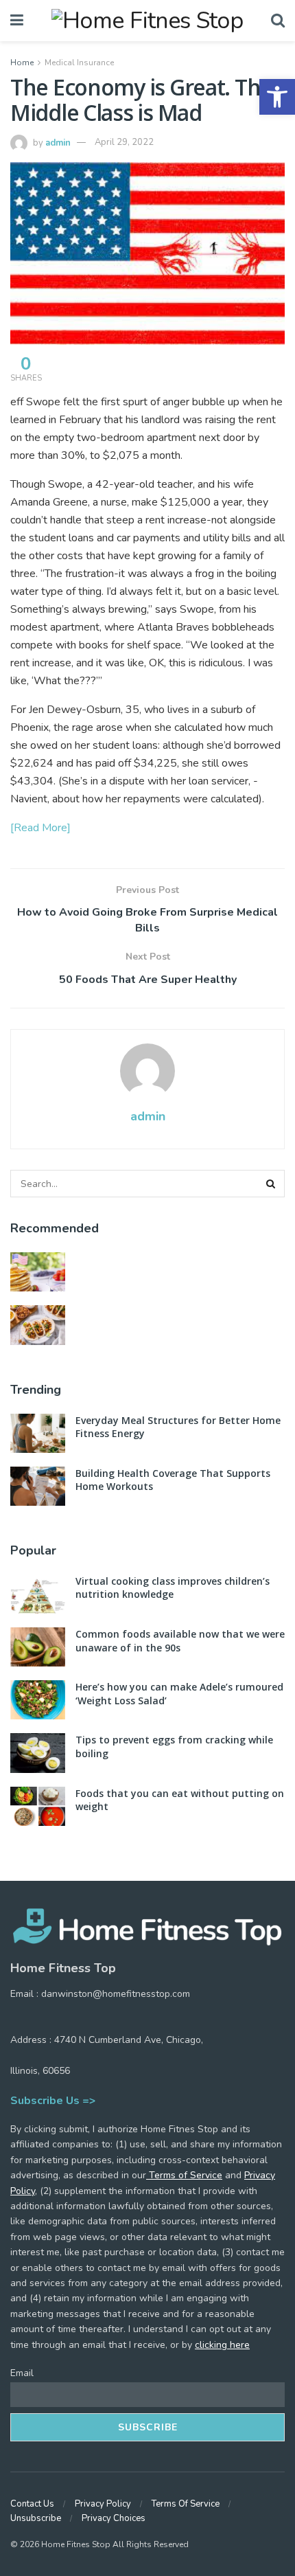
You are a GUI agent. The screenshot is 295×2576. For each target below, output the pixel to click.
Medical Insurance (79, 63)
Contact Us (32, 2504)
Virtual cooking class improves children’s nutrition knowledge (173, 1588)
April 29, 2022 (124, 142)
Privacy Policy (103, 2504)
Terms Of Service (186, 2504)
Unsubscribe (36, 2518)
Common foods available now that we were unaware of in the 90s (180, 1641)
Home (22, 63)
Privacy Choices (114, 2518)
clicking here (222, 2345)
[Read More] (40, 828)
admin (58, 142)
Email (22, 2373)
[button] (277, 97)
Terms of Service (184, 2175)
